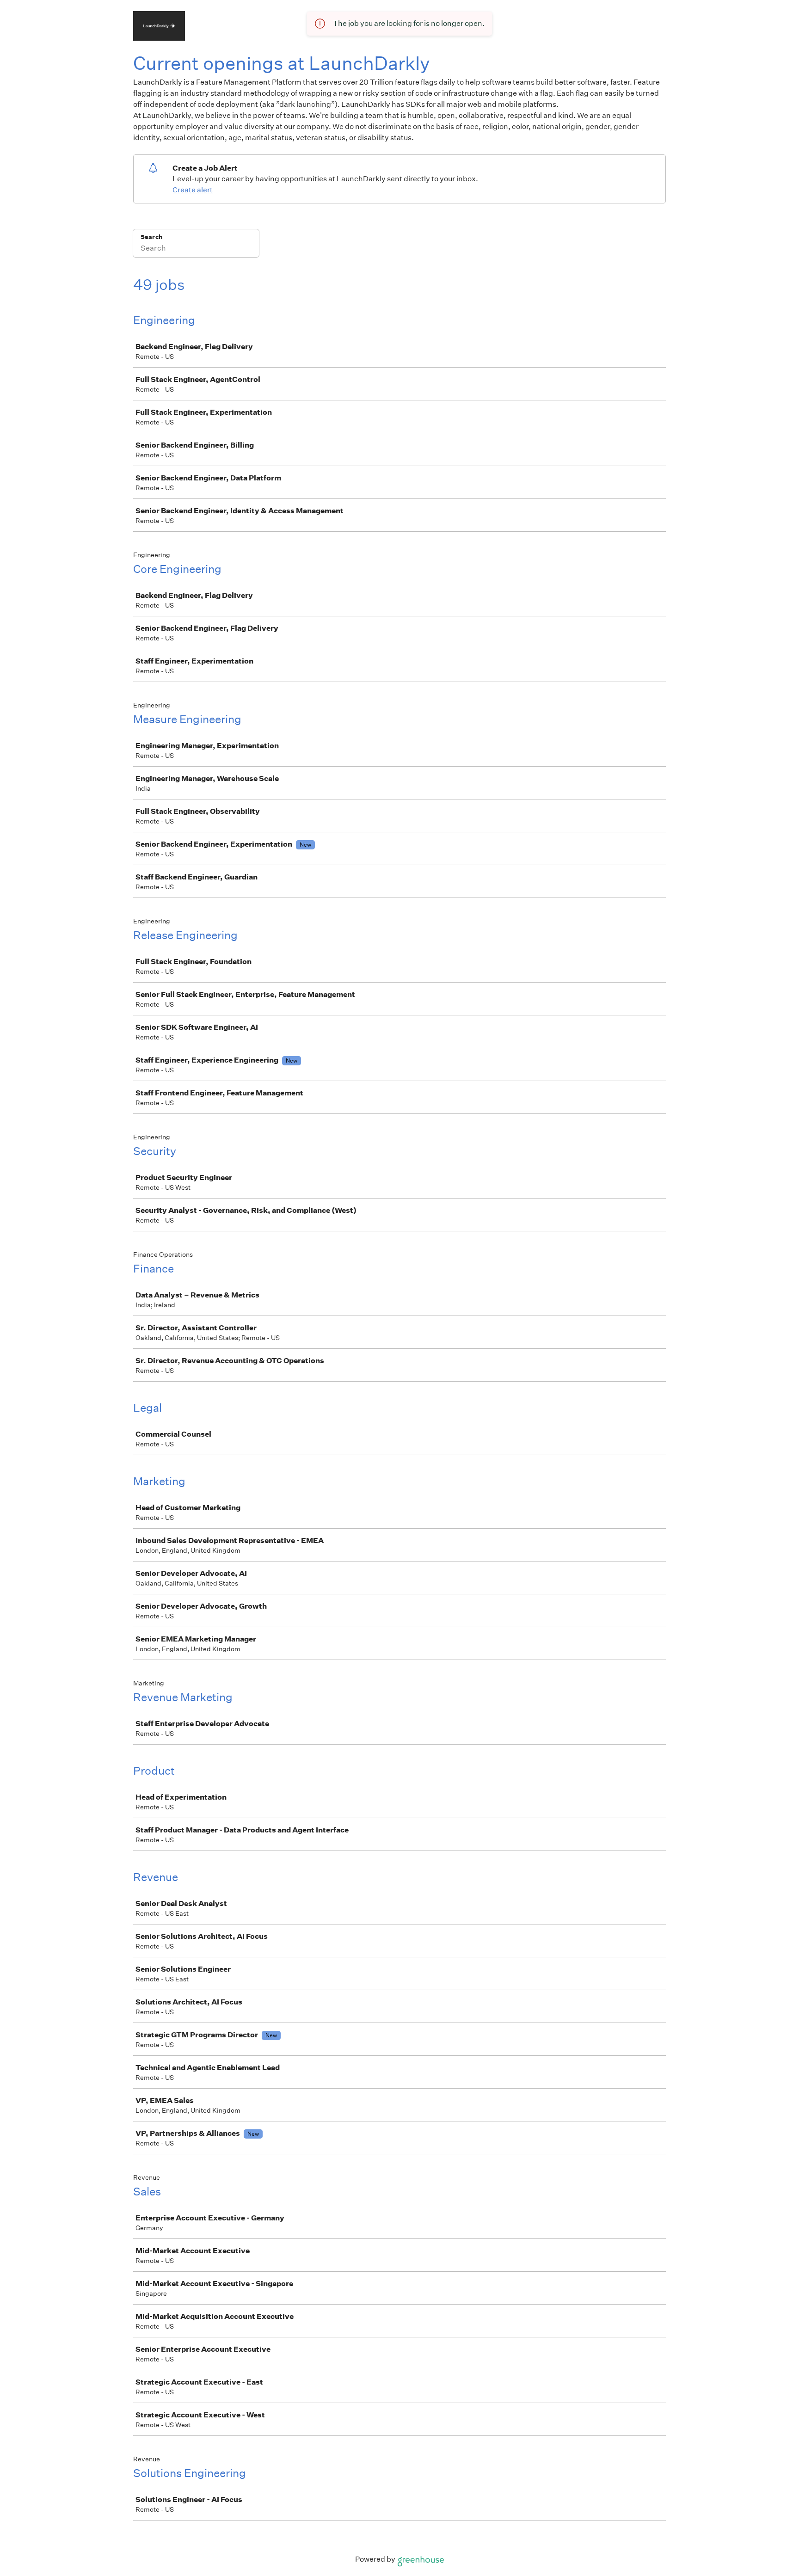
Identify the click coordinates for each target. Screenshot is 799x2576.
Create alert (193, 190)
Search (151, 237)
